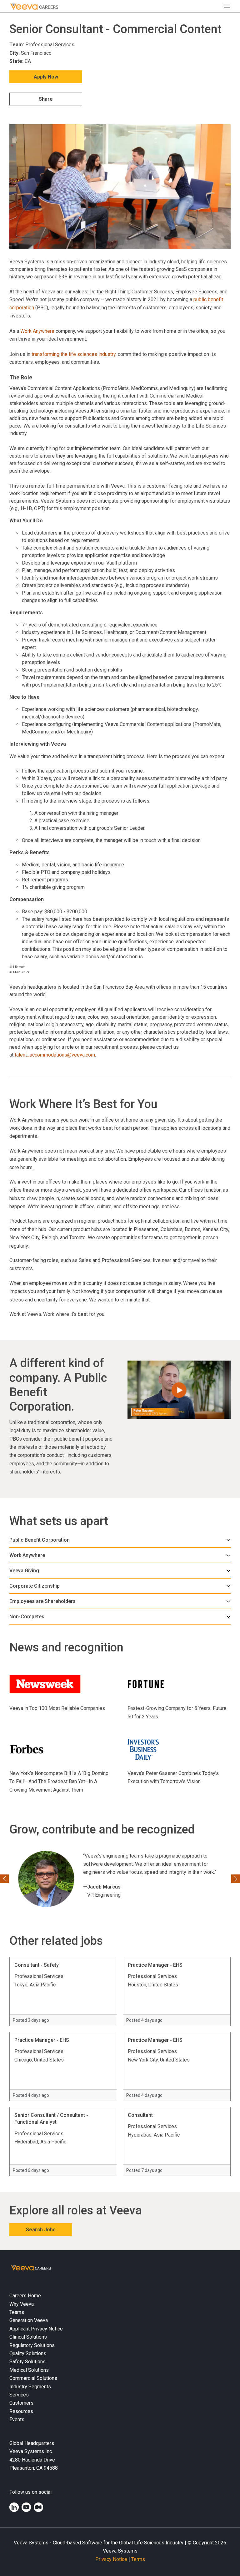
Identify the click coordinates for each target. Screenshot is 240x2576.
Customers (21, 2403)
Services (19, 2394)
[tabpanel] (120, 1540)
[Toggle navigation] (229, 6)
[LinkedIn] (14, 2507)
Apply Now (46, 77)
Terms (138, 2559)
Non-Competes (27, 1617)
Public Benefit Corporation (40, 1540)
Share (46, 99)
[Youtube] (26, 2507)
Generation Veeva (29, 2320)
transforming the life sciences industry (74, 354)
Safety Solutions (27, 2362)
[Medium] (38, 2507)
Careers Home (25, 2296)
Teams (17, 2312)
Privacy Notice (111, 2559)
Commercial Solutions (33, 2378)
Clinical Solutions (28, 2337)
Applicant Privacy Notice (36, 2328)
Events (17, 2419)
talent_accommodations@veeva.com (55, 1055)
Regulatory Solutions (32, 2345)
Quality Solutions (28, 2353)
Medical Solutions (29, 2370)
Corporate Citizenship (35, 1586)
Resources (21, 2411)
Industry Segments (30, 2386)
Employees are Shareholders (42, 1601)
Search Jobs (41, 2230)
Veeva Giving (24, 1571)
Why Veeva (22, 2304)
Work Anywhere (37, 331)
